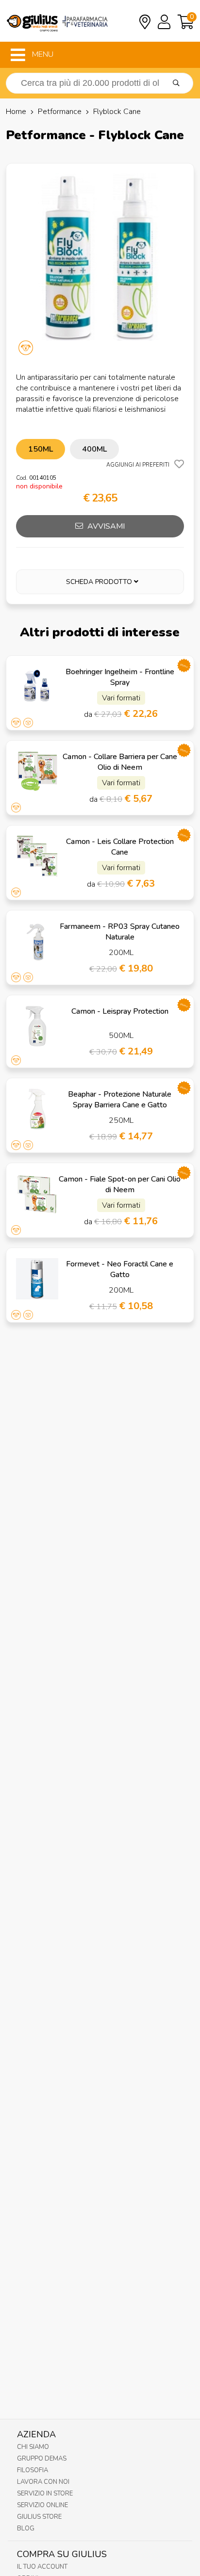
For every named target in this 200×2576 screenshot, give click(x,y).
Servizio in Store (45, 2494)
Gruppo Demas (42, 2459)
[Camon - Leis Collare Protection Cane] (37, 856)
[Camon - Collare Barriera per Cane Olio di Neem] (37, 771)
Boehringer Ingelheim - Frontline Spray (120, 677)
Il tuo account (42, 2567)
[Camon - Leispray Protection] (37, 1026)
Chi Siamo (33, 2447)
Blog (26, 2528)
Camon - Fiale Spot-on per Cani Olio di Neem (120, 1184)
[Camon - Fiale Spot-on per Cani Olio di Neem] (37, 1194)
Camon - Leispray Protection (120, 1011)
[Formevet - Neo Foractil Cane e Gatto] (37, 1279)
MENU (42, 54)
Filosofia (33, 2470)
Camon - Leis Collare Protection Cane (120, 847)
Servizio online (42, 2505)
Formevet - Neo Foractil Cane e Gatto (120, 1269)
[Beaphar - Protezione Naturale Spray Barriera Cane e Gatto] (37, 1109)
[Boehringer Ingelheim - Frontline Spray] (37, 686)
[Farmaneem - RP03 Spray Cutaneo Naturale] (37, 941)
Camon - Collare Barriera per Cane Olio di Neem (120, 762)
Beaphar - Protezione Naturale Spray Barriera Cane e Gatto (120, 1100)
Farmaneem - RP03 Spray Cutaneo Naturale (120, 932)
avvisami (105, 526)
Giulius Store (39, 2517)
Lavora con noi (43, 2482)
